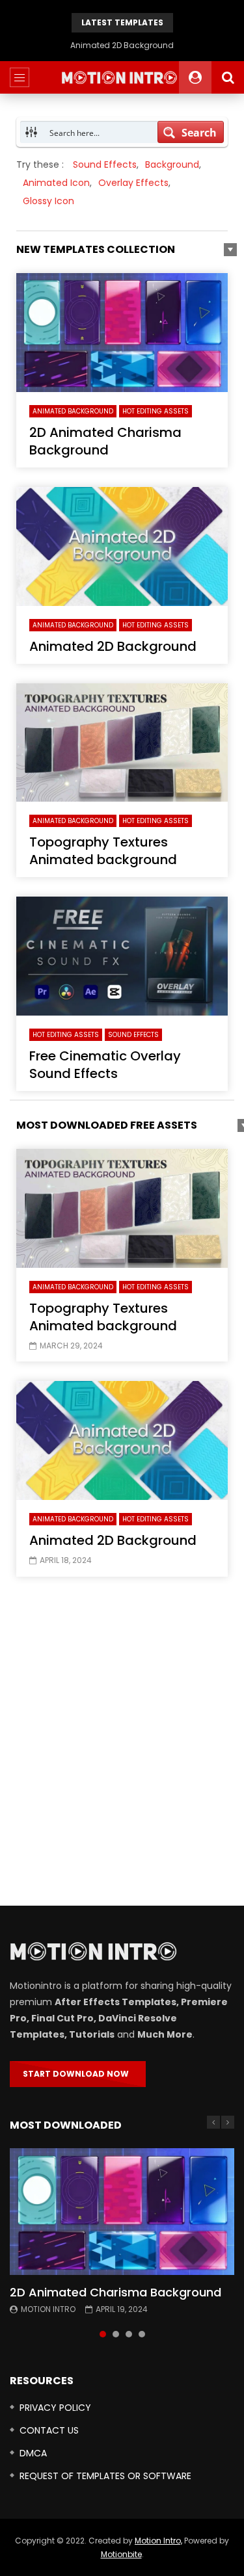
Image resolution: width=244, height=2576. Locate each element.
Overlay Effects (133, 183)
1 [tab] (103, 2334)
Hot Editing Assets (156, 411)
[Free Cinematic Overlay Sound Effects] (122, 956)
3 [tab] (129, 2334)
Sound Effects (105, 164)
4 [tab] (142, 2334)
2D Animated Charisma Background (105, 441)
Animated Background (73, 411)
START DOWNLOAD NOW (78, 2074)
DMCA (33, 2453)
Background (172, 164)
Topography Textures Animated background (122, 45)
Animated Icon (56, 183)
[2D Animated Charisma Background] (122, 333)
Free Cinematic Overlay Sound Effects (105, 1065)
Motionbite (121, 2554)
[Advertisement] (122, 1745)
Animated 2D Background (113, 646)
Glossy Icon (48, 201)
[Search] (228, 77)
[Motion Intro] (122, 77)
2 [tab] (116, 2334)
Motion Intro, (158, 2541)
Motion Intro (48, 2309)
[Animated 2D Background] (122, 546)
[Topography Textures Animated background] (122, 743)
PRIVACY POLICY (55, 2408)
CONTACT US (49, 2430)
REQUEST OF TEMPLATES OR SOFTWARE (105, 2476)
